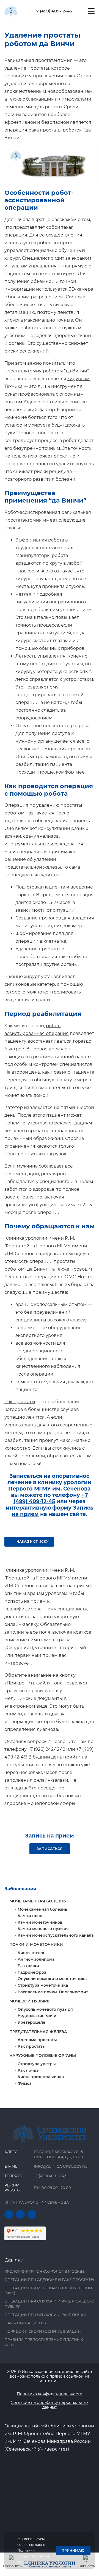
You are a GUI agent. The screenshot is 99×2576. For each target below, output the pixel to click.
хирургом (79, 379)
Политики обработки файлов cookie (34, 2556)
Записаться (50, 1849)
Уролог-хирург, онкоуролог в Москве (45, 2271)
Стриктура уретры (37, 2064)
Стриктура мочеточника (43, 1985)
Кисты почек (31, 1953)
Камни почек (31, 1916)
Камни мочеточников (40, 1922)
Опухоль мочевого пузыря (45, 2009)
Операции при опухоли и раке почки (45, 2315)
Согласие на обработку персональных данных (50, 2405)
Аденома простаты (37, 2040)
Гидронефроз (32, 1972)
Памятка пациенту (26, 2323)
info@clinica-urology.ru (61, 2166)
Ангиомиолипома (36, 1959)
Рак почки (28, 1966)
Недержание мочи (37, 2016)
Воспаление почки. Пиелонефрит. (53, 1992)
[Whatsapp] (20, 2214)
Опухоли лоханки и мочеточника (52, 1979)
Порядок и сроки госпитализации (43, 2331)
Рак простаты (20, 1402)
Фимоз (25, 2083)
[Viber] (32, 2214)
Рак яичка (28, 2070)
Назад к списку (32, 1541)
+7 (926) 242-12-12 (46, 1749)
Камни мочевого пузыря (43, 1929)
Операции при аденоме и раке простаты (49, 2280)
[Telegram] (9, 2214)
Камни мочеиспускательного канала (56, 1935)
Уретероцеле (31, 2022)
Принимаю (73, 2550)
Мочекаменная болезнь (42, 1909)
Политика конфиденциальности (50, 2394)
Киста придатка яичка (41, 2077)
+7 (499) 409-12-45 (53, 11)
